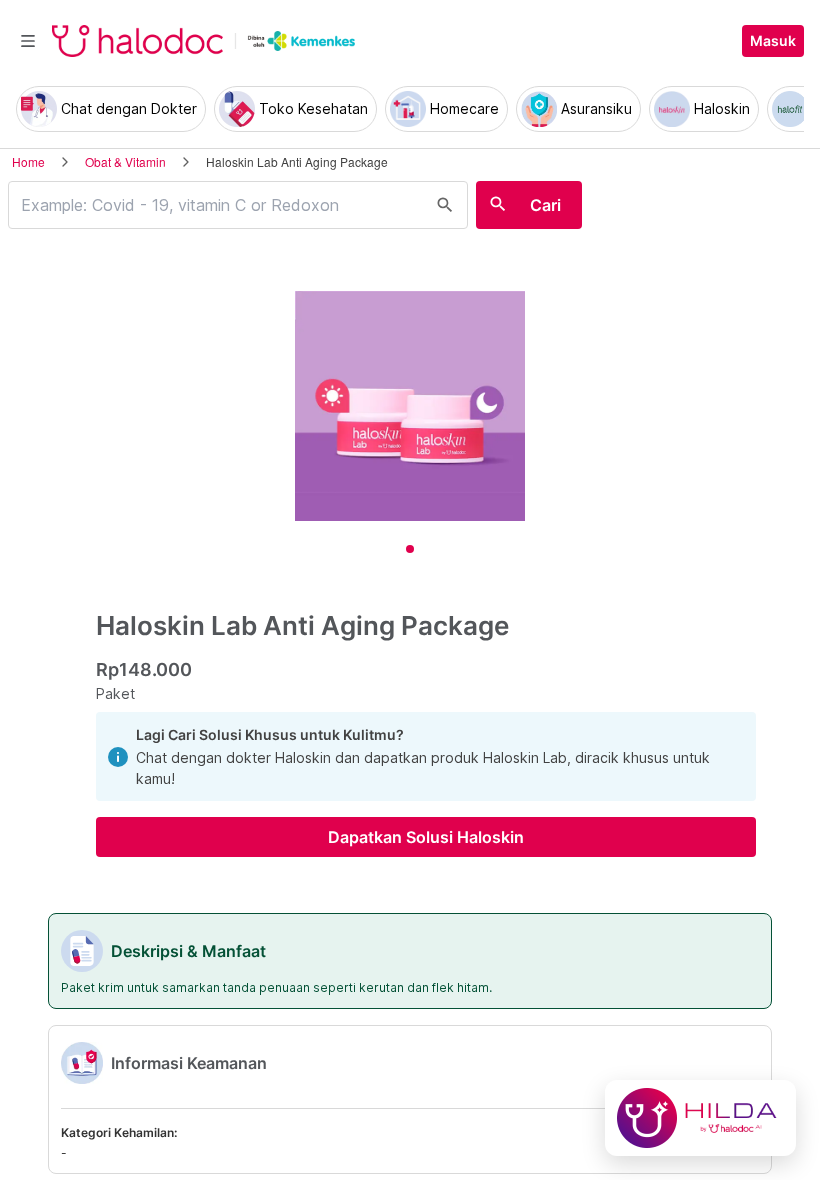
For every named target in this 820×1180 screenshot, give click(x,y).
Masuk (773, 41)
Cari (545, 205)
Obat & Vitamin (125, 161)
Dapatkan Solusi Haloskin (426, 837)
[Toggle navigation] (28, 41)
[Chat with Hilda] (700, 1118)
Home (28, 161)
